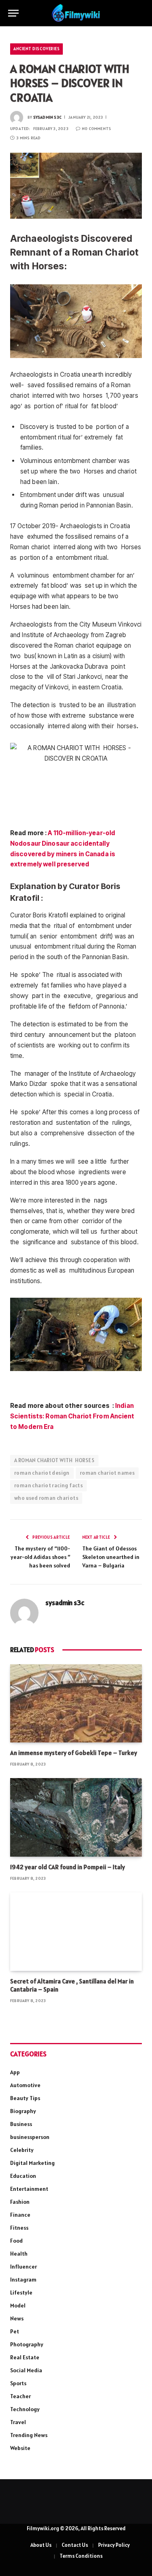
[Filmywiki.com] (76, 13)
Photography (27, 2344)
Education (23, 2176)
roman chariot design (42, 1473)
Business (21, 2124)
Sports (18, 2383)
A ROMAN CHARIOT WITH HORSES (54, 1460)
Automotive (25, 2085)
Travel (18, 2422)
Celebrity (22, 2150)
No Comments (96, 129)
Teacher (20, 2396)
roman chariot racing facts (48, 1485)
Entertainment (29, 2189)
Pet (15, 2331)
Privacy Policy (114, 2545)
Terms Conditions (81, 2556)
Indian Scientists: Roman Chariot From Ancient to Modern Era (72, 1416)
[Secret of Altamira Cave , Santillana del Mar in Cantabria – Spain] (76, 1931)
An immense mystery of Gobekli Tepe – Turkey (74, 1753)
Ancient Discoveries (36, 49)
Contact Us (75, 2545)
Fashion (20, 2202)
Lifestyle (21, 2292)
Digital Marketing (32, 2163)
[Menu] (13, 13)
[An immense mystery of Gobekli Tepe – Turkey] (76, 1703)
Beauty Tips (25, 2098)
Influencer (24, 2267)
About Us (41, 2545)
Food (16, 2241)
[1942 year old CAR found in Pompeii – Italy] (76, 1817)
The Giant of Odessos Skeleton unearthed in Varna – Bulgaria (111, 1557)
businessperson (30, 2137)
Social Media (26, 2370)
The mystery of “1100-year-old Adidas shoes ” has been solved (40, 1557)
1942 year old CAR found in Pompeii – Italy (67, 1867)
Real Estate (25, 2357)
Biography (23, 2111)
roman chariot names (107, 1473)
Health (19, 2254)
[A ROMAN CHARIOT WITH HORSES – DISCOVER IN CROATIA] (76, 186)
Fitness (19, 2228)
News (17, 2318)
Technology (25, 2409)
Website (20, 2448)
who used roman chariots (46, 1498)
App (15, 2072)
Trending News (29, 2435)
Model (18, 2305)
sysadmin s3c (47, 117)
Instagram (23, 2280)
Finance (20, 2215)
